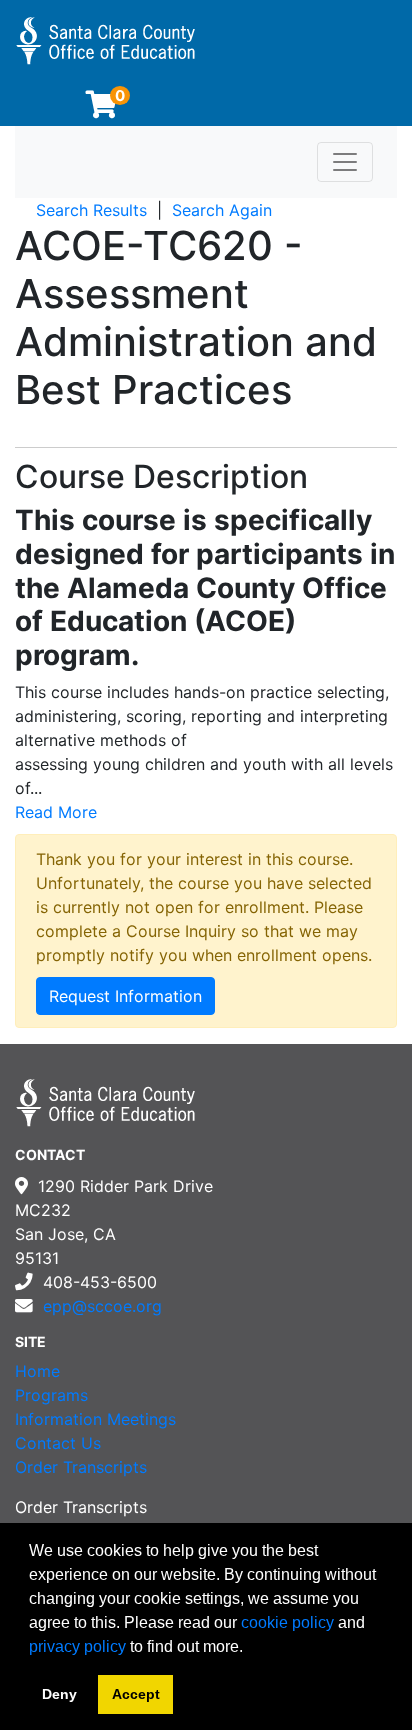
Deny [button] (59, 1694)
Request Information (125, 996)
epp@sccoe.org (102, 1306)
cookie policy (287, 1622)
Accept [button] (136, 1694)
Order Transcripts (81, 1467)
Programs (51, 1395)
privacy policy (77, 1646)
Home (37, 1371)
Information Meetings (95, 1419)
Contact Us (58, 1443)
